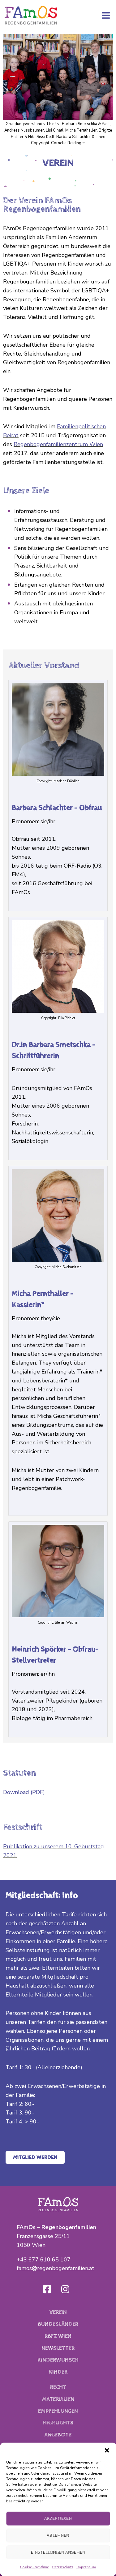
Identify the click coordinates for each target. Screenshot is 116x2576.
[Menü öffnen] (106, 15)
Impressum (86, 2567)
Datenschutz (63, 2567)
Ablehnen (58, 2535)
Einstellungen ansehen (58, 2552)
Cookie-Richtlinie (34, 2567)
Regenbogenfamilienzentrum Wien (58, 444)
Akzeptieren (58, 2519)
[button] (107, 2450)
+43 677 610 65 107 (44, 2260)
